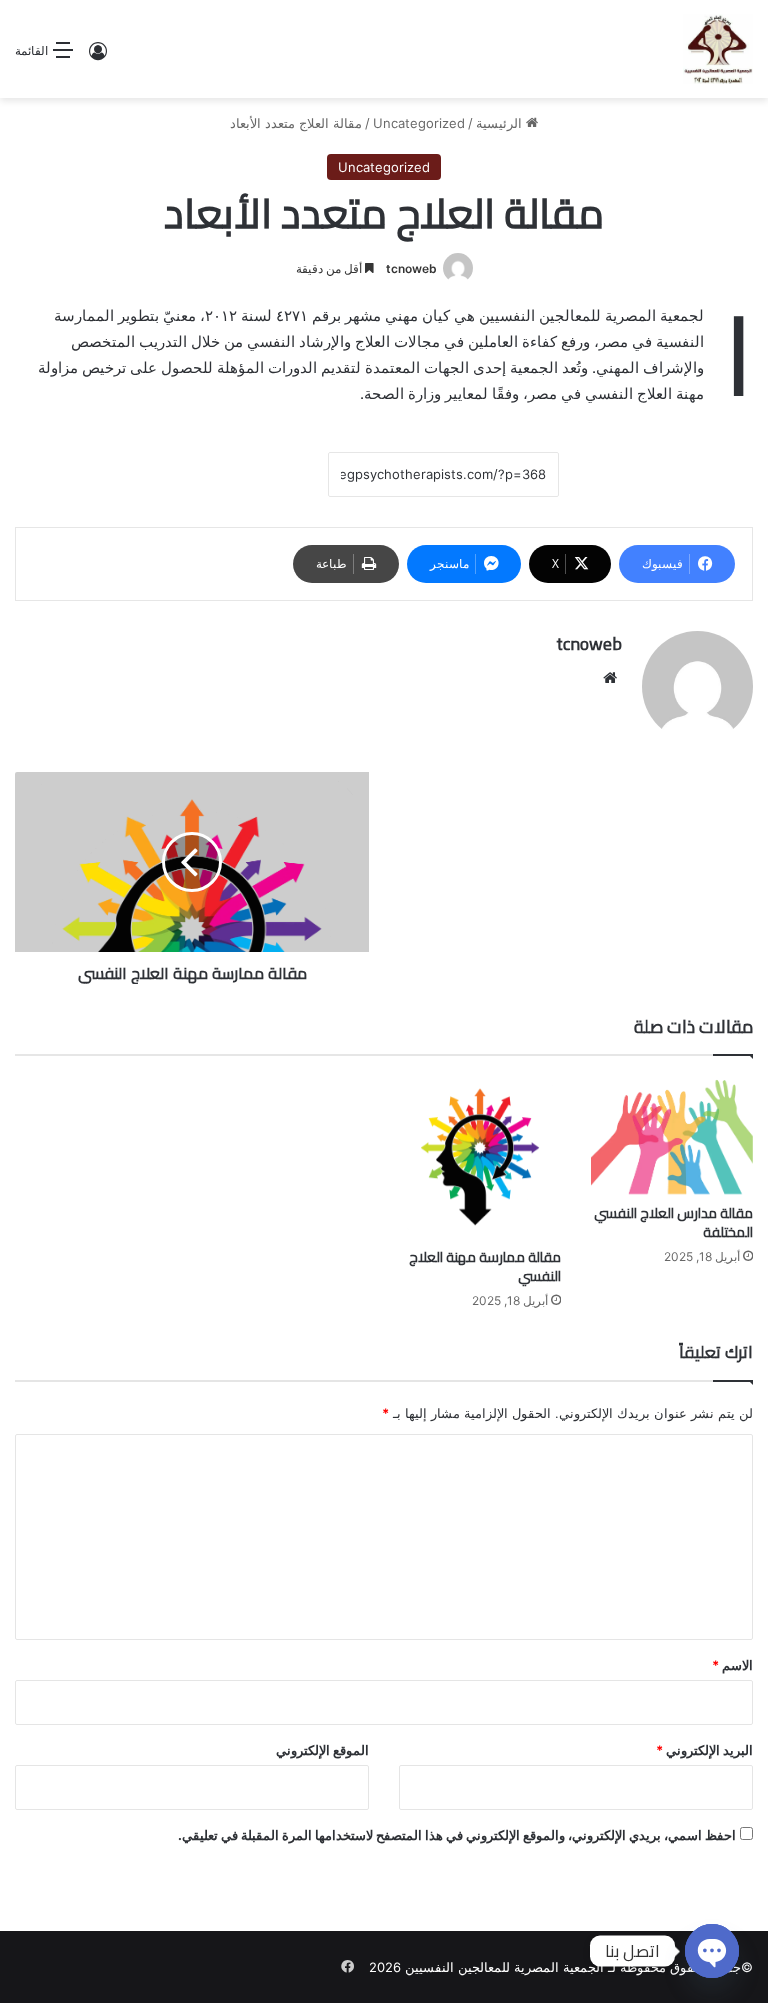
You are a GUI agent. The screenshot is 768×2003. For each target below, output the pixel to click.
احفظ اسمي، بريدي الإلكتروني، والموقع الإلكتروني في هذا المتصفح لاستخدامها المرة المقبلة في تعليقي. (457, 1835)
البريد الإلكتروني (704, 1750)
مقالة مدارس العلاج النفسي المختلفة (673, 1222)
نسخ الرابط (266, 474)
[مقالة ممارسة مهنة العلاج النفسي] (480, 1157)
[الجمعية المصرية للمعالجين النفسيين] (718, 49)
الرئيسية (501, 123)
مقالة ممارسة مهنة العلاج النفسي (485, 1266)
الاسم (732, 1665)
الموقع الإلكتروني (322, 1750)
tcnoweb (411, 268)
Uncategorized (419, 123)
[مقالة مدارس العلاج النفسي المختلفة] (672, 1135)
